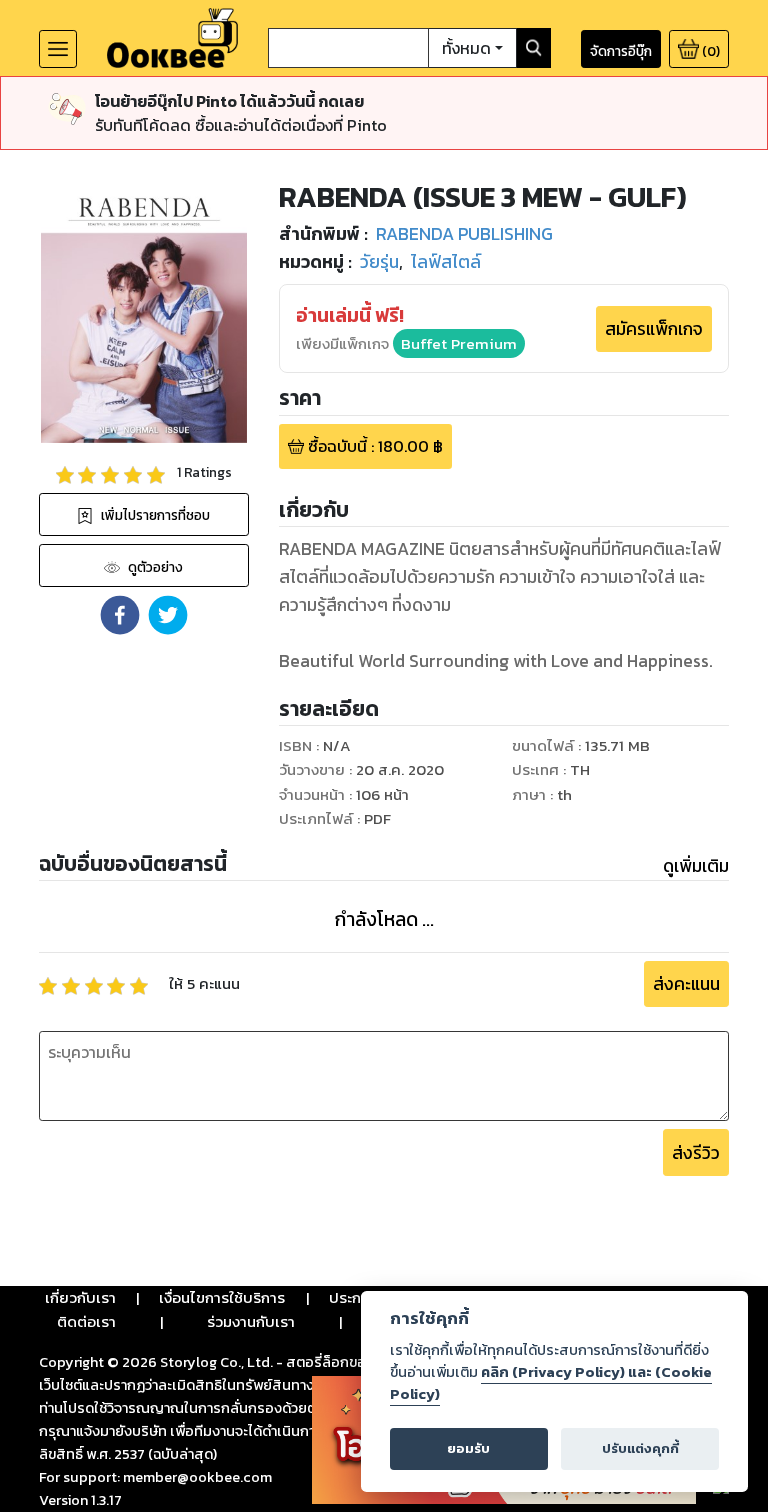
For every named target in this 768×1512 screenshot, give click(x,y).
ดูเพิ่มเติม (696, 866)
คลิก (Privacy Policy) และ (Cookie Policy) (551, 1383)
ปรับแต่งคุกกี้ (640, 1448)
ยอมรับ (468, 1448)
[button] (120, 615)
